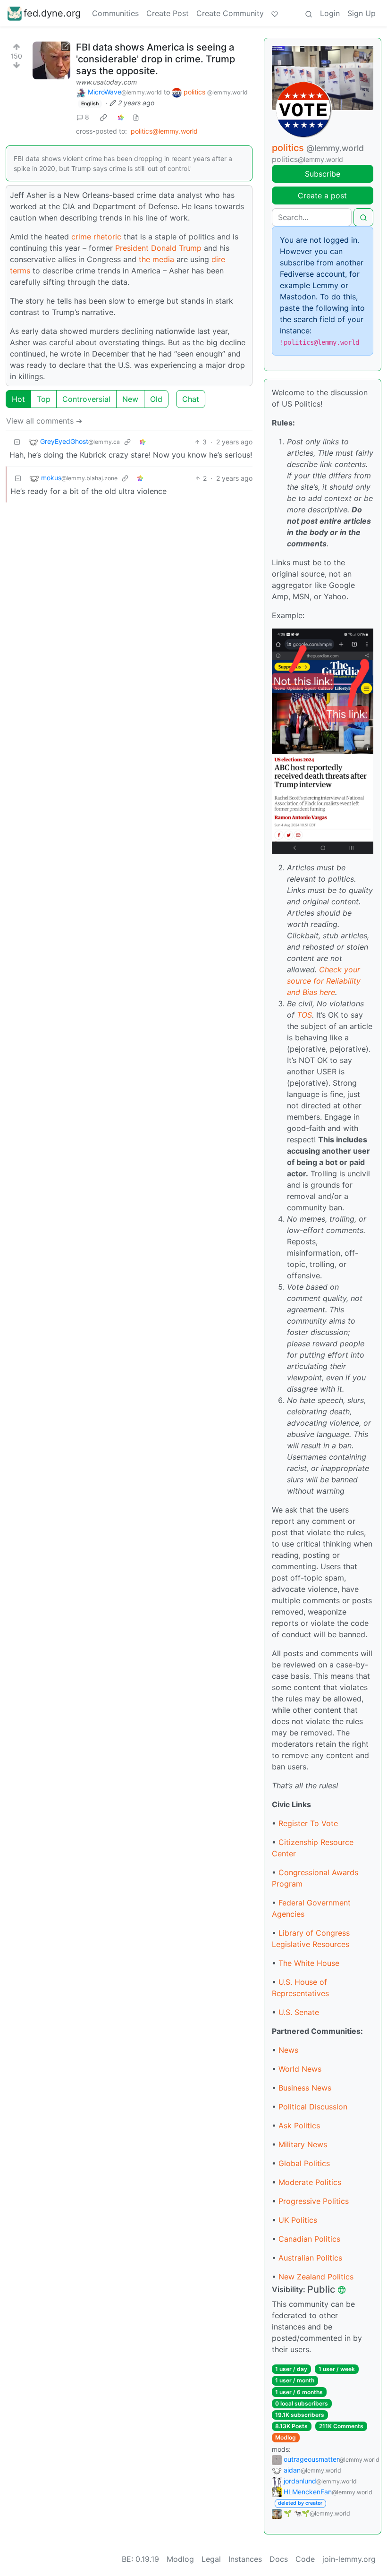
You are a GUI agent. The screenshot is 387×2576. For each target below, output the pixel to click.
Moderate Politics (310, 2182)
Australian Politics (310, 2258)
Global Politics (304, 2163)
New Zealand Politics (316, 2277)
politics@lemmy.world (164, 131)
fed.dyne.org (52, 13)
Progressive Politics (314, 2201)
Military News (303, 2144)
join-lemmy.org (349, 2559)
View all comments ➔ (44, 421)
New (130, 399)
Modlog (286, 2437)
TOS (304, 1015)
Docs (279, 2559)
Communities (115, 13)
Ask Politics (299, 2125)
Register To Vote (308, 1823)
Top (44, 399)
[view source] (136, 117)
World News (300, 2069)
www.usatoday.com (106, 82)
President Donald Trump (158, 248)
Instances (245, 2559)
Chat (191, 399)
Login (330, 13)
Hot (18, 399)
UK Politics (298, 2220)
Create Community (230, 13)
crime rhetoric (96, 237)
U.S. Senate (299, 2012)
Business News (305, 2088)
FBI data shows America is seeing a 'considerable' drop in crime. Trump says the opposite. (156, 59)
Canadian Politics (309, 2239)
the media (156, 259)
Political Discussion (313, 2107)
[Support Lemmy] (275, 13)
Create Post (168, 13)
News (288, 2050)
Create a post (322, 196)
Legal (211, 2559)
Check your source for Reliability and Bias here (324, 981)
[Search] (309, 13)
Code (305, 2559)
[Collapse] (17, 442)
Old (156, 399)
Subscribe (323, 174)
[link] (103, 117)
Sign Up (362, 13)
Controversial (86, 399)
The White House (309, 1963)
